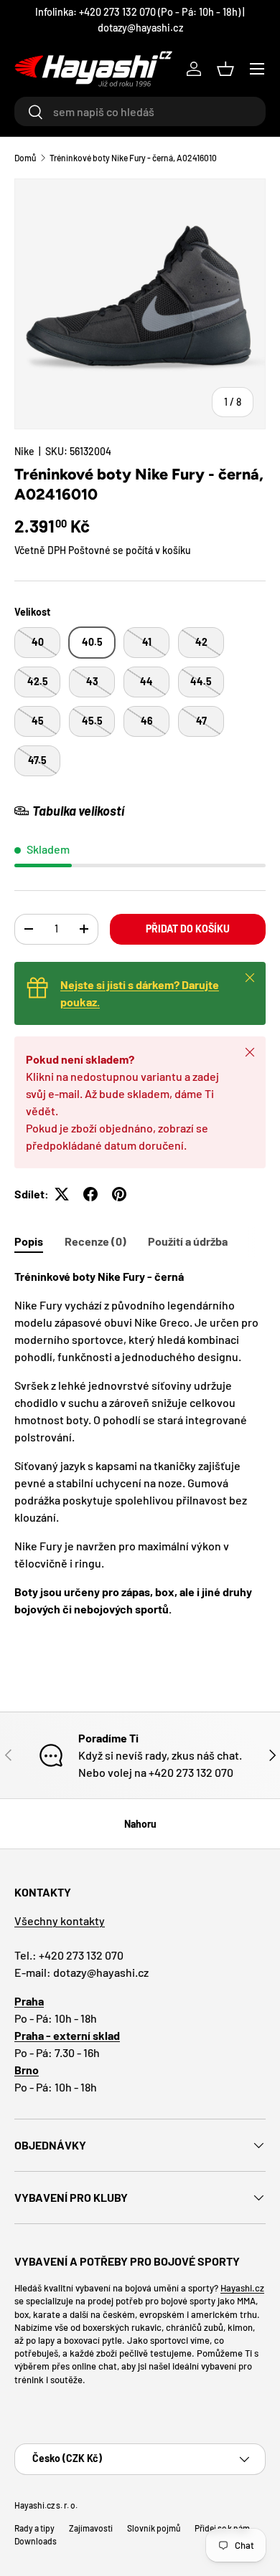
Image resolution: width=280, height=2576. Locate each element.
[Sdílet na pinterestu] (119, 1194)
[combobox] (140, 111)
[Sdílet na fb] (90, 1194)
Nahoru (140, 1824)
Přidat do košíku (188, 929)
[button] (225, 69)
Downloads (36, 2541)
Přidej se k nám (222, 2528)
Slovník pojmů (154, 2528)
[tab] (29, 1241)
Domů (25, 158)
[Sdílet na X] (62, 1194)
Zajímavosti (91, 2528)
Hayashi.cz (242, 2288)
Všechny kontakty (60, 1921)
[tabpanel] (140, 1443)
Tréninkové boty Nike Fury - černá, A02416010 (133, 158)
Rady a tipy (34, 2528)
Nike (24, 451)
